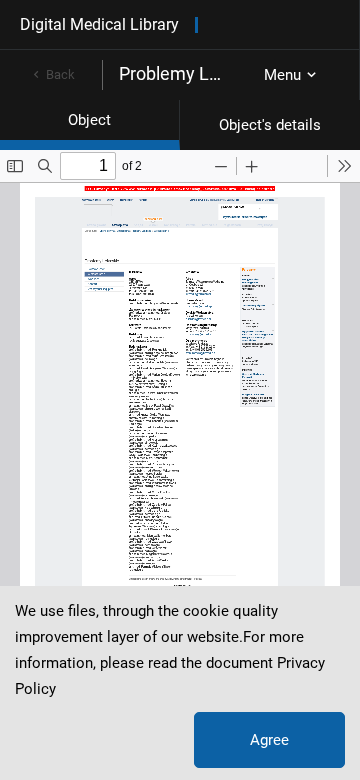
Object (89, 120)
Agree (269, 740)
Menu (282, 75)
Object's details (270, 125)
